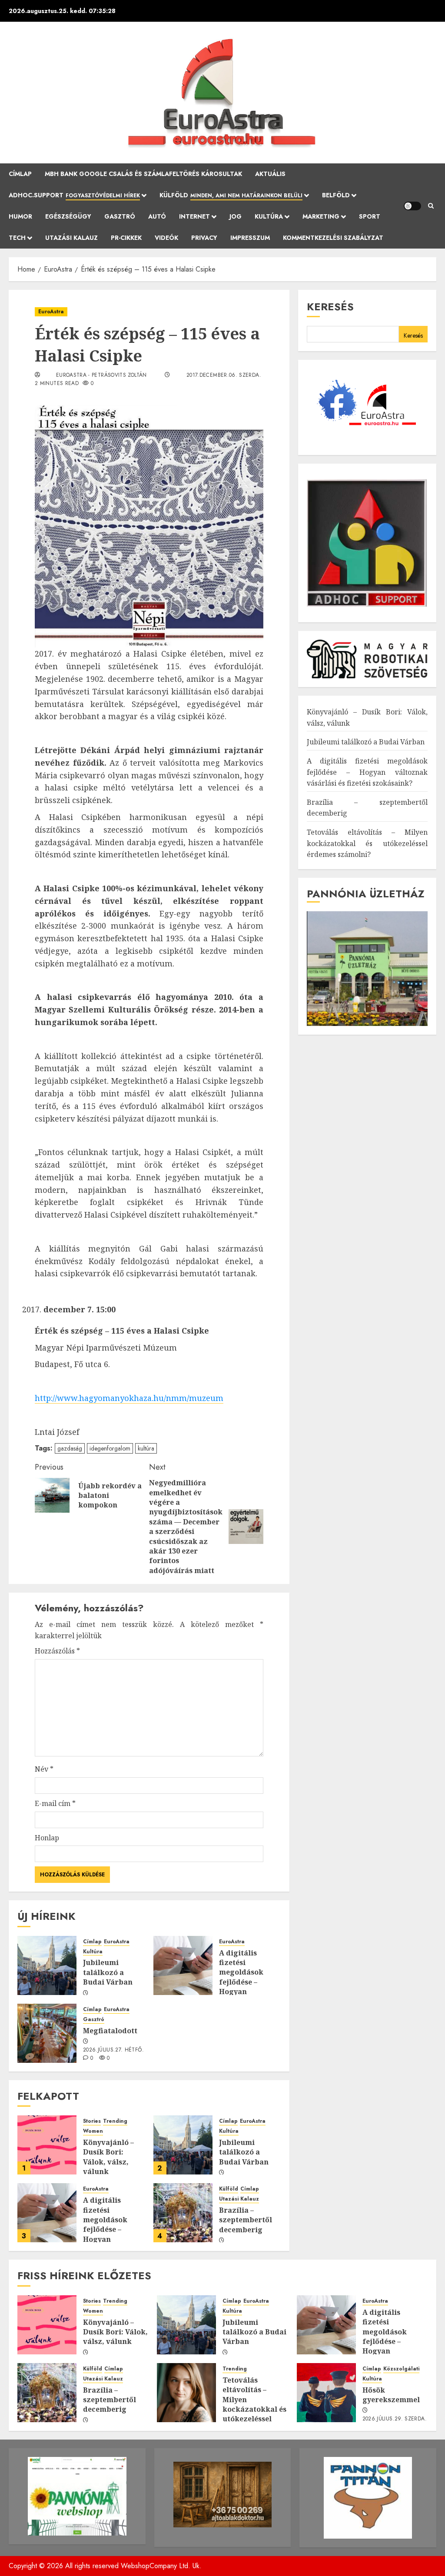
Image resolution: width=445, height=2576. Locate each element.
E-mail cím (55, 1803)
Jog (236, 216)
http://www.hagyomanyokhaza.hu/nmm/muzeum (129, 1398)
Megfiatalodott (110, 2031)
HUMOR (20, 216)
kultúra (146, 1448)
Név (44, 1769)
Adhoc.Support (74, 195)
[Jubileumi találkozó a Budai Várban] (47, 1965)
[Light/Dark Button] (412, 206)
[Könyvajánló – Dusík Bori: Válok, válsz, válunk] (47, 2145)
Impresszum (250, 238)
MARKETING (321, 216)
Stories (92, 2121)
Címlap (20, 174)
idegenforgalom (110, 1448)
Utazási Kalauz (71, 238)
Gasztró (120, 216)
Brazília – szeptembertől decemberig (246, 2220)
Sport (370, 216)
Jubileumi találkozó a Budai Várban (108, 1972)
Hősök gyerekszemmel (391, 2395)
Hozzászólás (57, 1651)
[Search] (431, 206)
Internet (194, 216)
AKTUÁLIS (270, 174)
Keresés (330, 307)
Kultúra (269, 216)
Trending (115, 2121)
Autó (157, 216)
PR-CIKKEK (126, 238)
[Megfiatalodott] (47, 2033)
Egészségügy (68, 216)
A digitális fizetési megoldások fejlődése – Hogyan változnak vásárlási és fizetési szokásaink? (242, 1992)
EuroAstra (51, 312)
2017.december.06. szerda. (224, 375)
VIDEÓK (166, 238)
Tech (17, 238)
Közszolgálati (401, 2369)
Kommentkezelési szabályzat (333, 238)
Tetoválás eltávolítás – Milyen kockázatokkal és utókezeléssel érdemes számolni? (367, 843)
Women (93, 2131)
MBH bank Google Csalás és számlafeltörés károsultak (143, 174)
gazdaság (70, 1448)
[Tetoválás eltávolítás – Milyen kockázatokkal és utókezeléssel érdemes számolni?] (186, 2393)
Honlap (47, 1838)
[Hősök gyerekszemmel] (326, 2393)
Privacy (204, 238)
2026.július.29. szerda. (395, 2419)
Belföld (336, 195)
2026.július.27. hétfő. (113, 2050)
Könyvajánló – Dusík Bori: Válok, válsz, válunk (108, 2157)
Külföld (231, 195)
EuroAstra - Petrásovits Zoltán (101, 375)
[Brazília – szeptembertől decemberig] (183, 2213)
